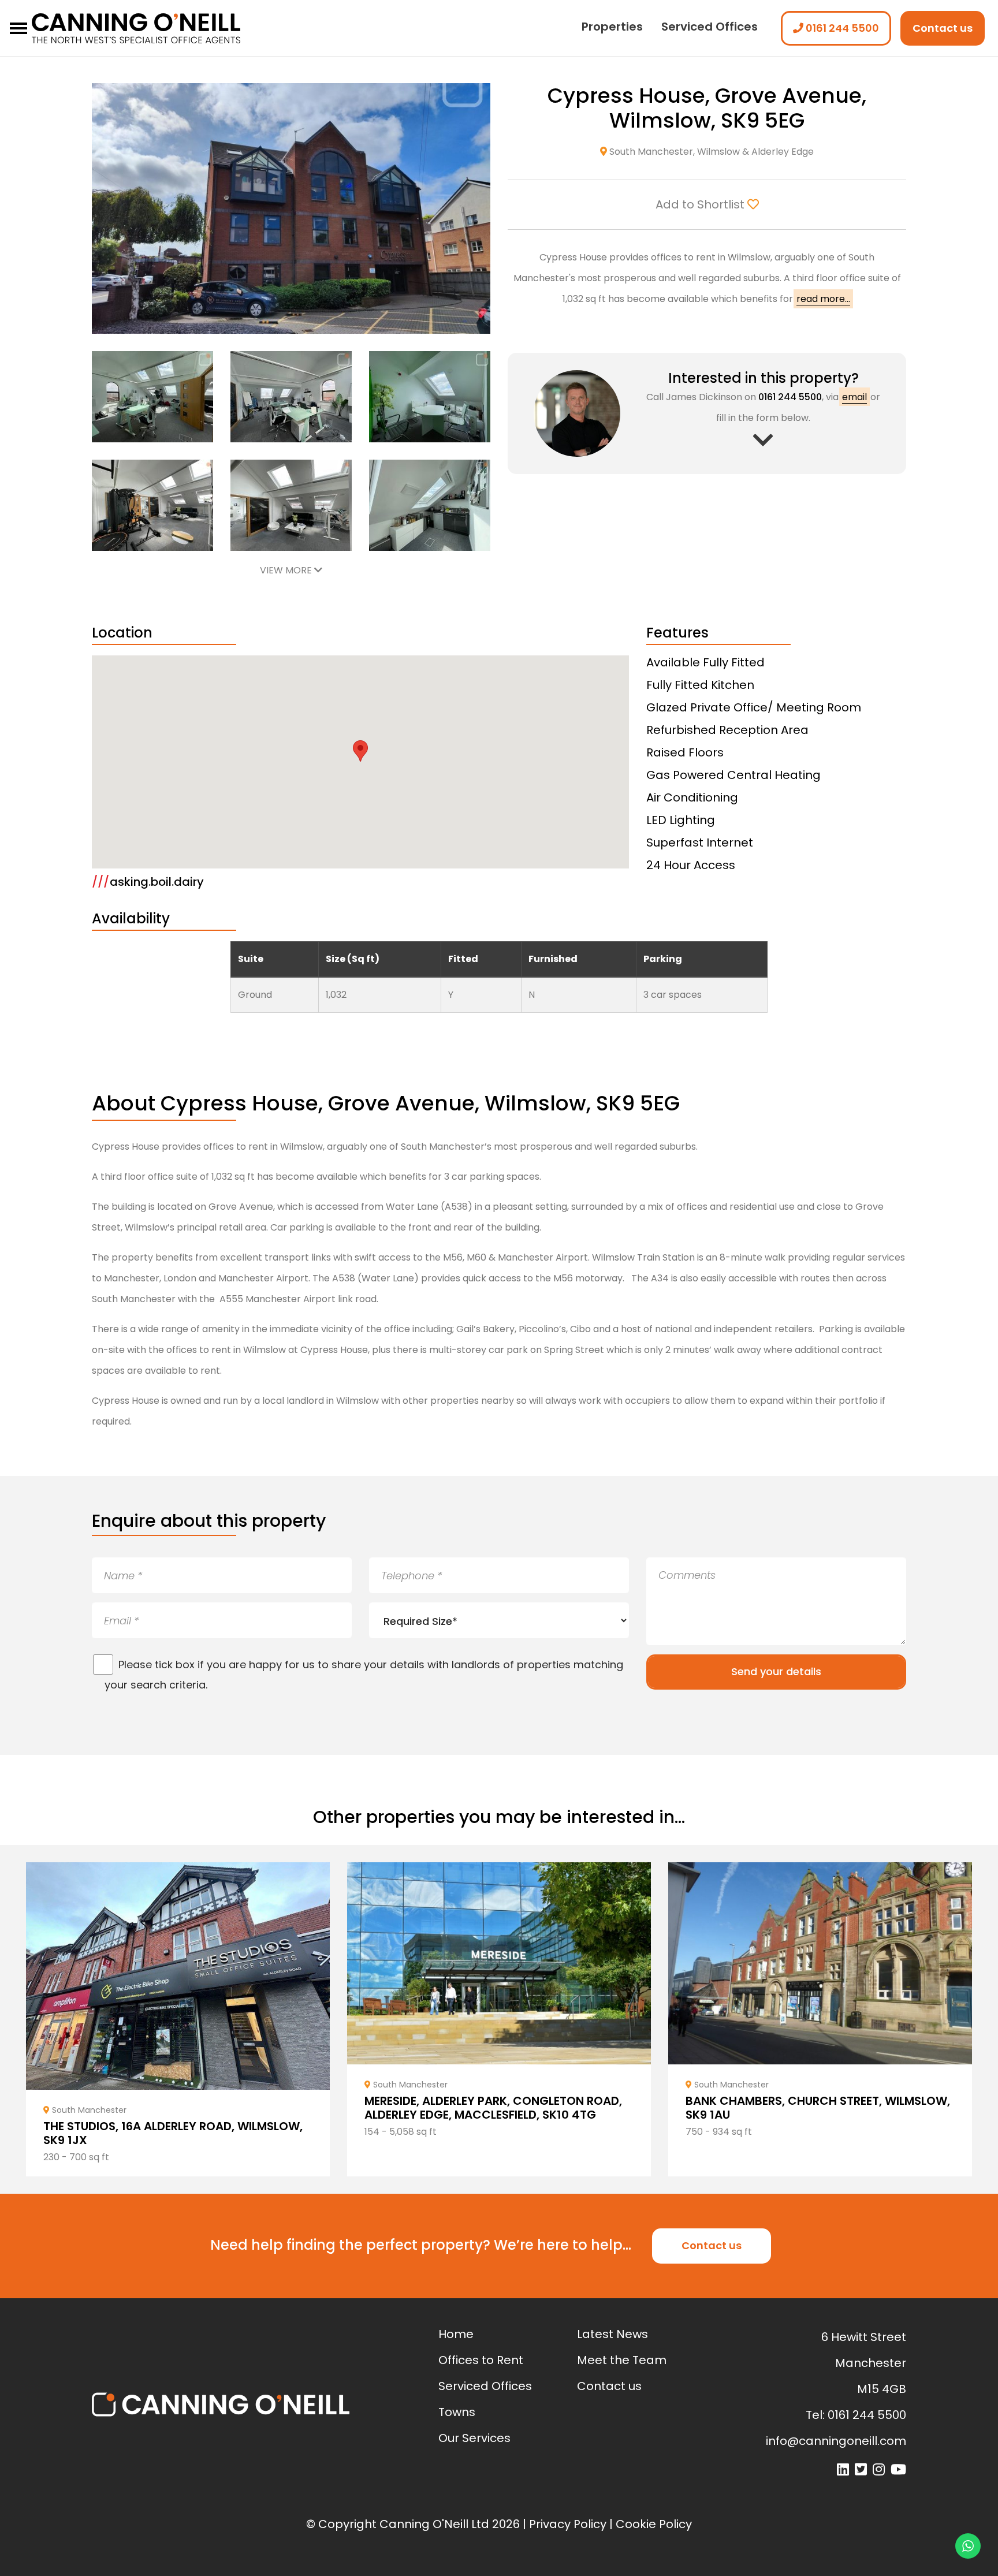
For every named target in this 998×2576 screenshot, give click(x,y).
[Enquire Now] (763, 446)
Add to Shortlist (701, 204)
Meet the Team (622, 2360)
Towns (457, 2412)
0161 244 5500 (841, 28)
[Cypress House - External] (291, 208)
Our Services (474, 2438)
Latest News (612, 2334)
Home (456, 2334)
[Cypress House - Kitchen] (430, 504)
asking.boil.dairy (148, 882)
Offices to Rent (481, 2360)
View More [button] (287, 570)
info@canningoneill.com (836, 2441)
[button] (360, 751)
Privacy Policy (568, 2524)
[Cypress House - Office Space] (152, 396)
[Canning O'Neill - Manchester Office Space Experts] (178, 29)
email (854, 397)
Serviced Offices (710, 27)
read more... (823, 299)
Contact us (943, 28)
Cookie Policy (654, 2524)
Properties (612, 27)
